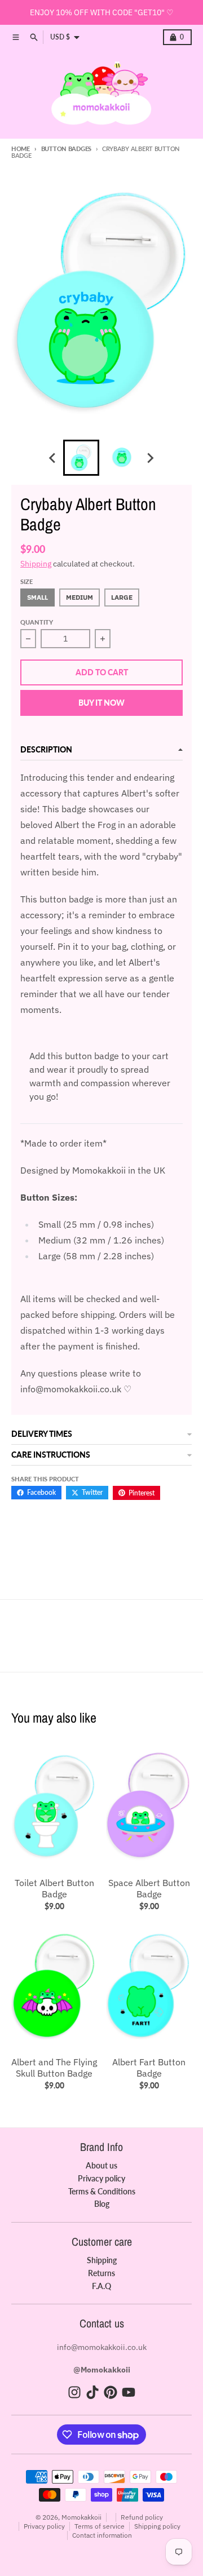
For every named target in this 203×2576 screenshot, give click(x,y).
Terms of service (100, 2526)
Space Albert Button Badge (149, 1888)
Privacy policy (44, 2526)
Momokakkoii (81, 2517)
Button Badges (66, 149)
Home (21, 149)
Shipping (36, 564)
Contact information (102, 2535)
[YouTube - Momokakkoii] (129, 2392)
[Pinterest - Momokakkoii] (111, 2392)
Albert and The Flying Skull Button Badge (54, 2068)
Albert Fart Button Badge (149, 2068)
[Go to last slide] (53, 458)
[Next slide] (150, 458)
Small (37, 597)
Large (122, 597)
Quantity (37, 622)
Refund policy (142, 2517)
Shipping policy (157, 2526)
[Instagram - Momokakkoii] (74, 2392)
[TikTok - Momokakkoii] (92, 2392)
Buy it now (101, 703)
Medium (80, 597)
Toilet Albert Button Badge (54, 1888)
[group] (81, 458)
